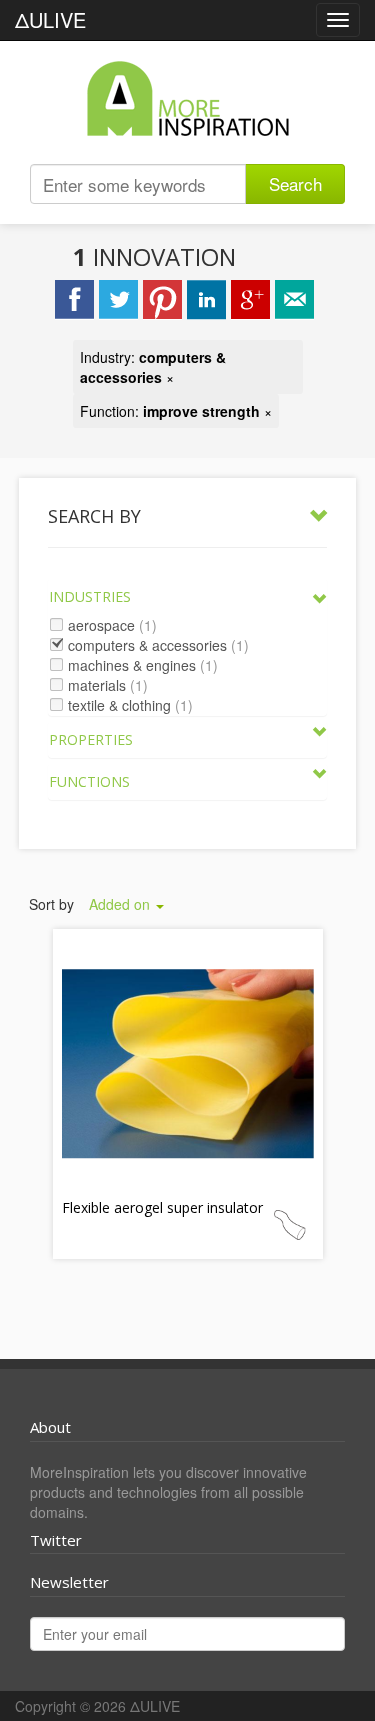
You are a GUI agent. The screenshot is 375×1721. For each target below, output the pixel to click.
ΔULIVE (50, 19)
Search (295, 183)
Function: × (176, 411)
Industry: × (153, 367)
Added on (121, 904)
